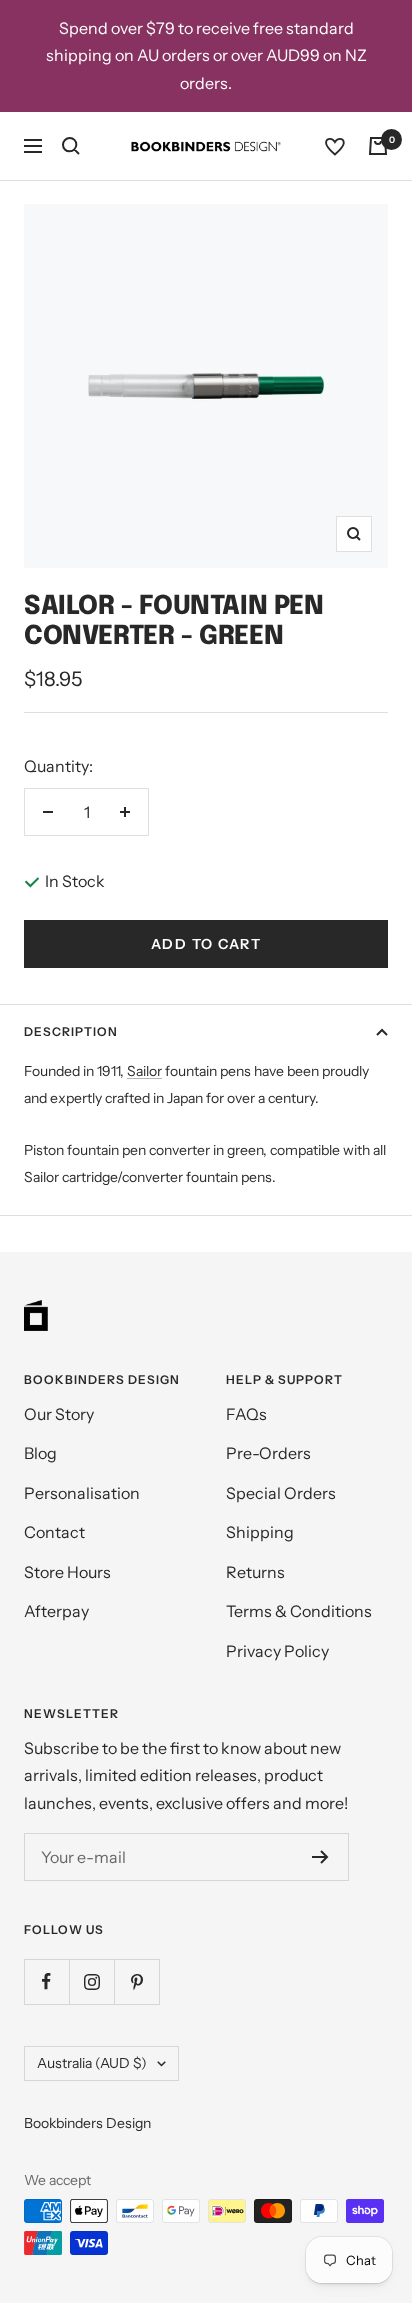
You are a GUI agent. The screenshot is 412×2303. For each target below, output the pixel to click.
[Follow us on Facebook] (46, 1981)
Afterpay (56, 1611)
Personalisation (82, 1493)
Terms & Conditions (299, 1611)
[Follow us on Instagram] (91, 1981)
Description (71, 1031)
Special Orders (281, 1493)
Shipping (260, 1532)
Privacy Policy (277, 1651)
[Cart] (378, 146)
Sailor (144, 1071)
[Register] (320, 1857)
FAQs (246, 1414)
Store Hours (67, 1572)
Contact (54, 1532)
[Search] (71, 146)
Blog (40, 1453)
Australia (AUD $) (92, 2063)
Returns (255, 1572)
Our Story (59, 1414)
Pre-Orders (268, 1453)
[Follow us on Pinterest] (136, 1981)
